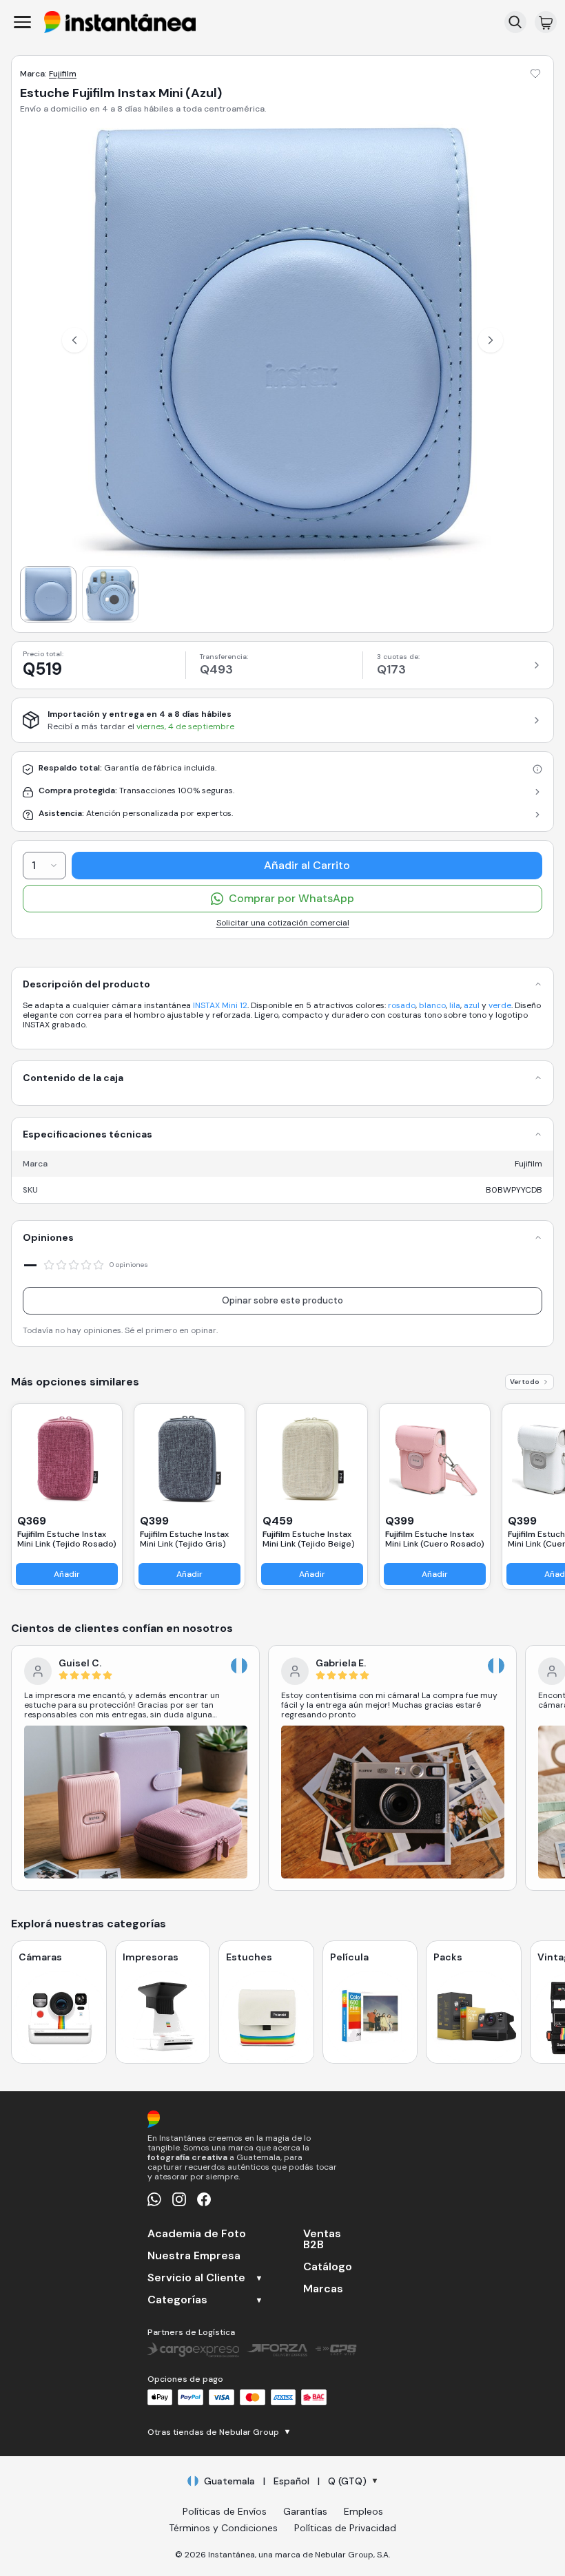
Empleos (363, 2511)
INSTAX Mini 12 (220, 1005)
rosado (402, 1005)
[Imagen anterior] (74, 340)
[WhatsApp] (154, 2199)
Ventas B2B (322, 2239)
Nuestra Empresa (194, 2256)
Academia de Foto (197, 2234)
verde (500, 1005)
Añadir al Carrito (307, 865)
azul (472, 1005)
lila (455, 1005)
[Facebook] (204, 2199)
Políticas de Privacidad (345, 2528)
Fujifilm (63, 74)
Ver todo (525, 1382)
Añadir (67, 1574)
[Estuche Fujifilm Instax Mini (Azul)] (48, 594)
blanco (432, 1005)
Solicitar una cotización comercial (283, 923)
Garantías (305, 2511)
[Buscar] (515, 22)
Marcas (323, 2289)
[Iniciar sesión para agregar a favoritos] (535, 74)
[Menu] (22, 22)
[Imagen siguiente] (491, 340)
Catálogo (328, 2267)
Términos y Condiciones (223, 2528)
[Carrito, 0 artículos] (546, 22)
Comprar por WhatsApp (291, 898)
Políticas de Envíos (225, 2511)
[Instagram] (179, 2199)
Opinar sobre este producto (282, 1300)
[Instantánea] (120, 22)
